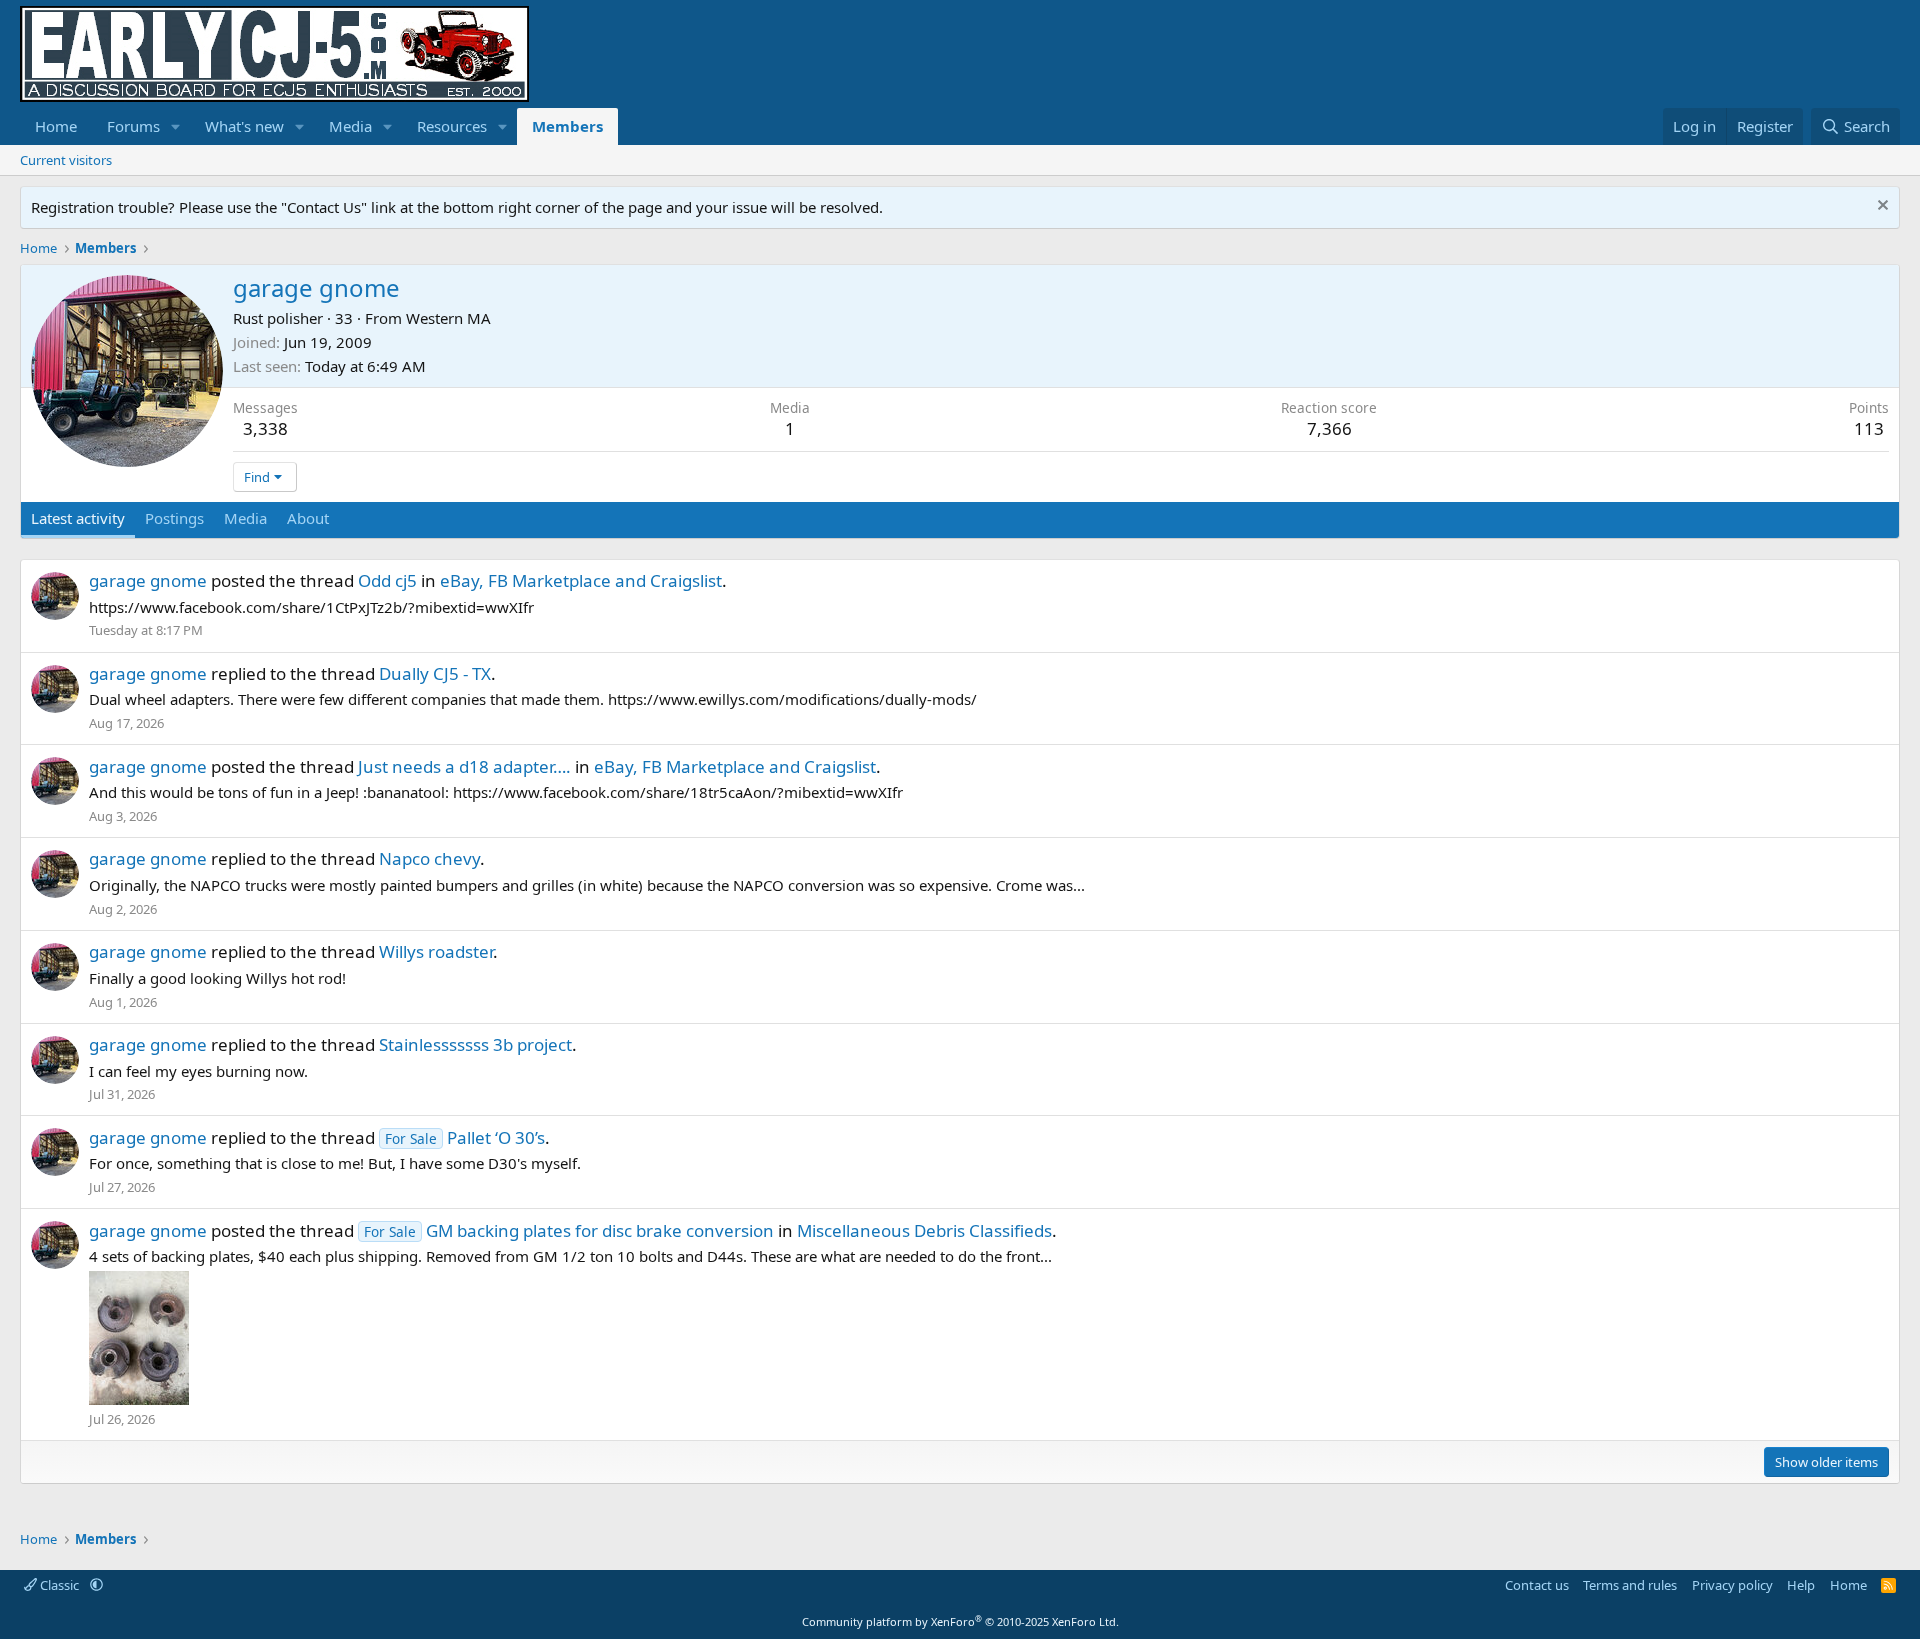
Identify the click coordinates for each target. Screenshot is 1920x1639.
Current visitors (66, 160)
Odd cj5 (387, 580)
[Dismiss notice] (1880, 207)
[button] (176, 126)
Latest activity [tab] (78, 518)
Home (56, 126)
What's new (244, 126)
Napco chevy (429, 858)
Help (1801, 1585)
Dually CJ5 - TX (435, 673)
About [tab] (308, 518)
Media (350, 126)
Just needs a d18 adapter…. (464, 766)
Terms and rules (1630, 1585)
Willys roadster (436, 951)
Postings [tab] (174, 518)
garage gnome (148, 580)
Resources (452, 126)
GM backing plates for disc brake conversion (569, 1230)
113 (1869, 428)
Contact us (1537, 1585)
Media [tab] (245, 518)
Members (567, 126)
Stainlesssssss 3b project (475, 1044)
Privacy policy (1732, 1585)
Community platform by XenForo (960, 1621)
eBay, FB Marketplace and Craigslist (581, 580)
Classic (59, 1585)
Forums (133, 126)
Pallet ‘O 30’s (465, 1137)
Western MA (448, 318)
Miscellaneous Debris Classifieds (924, 1230)
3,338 (265, 428)
